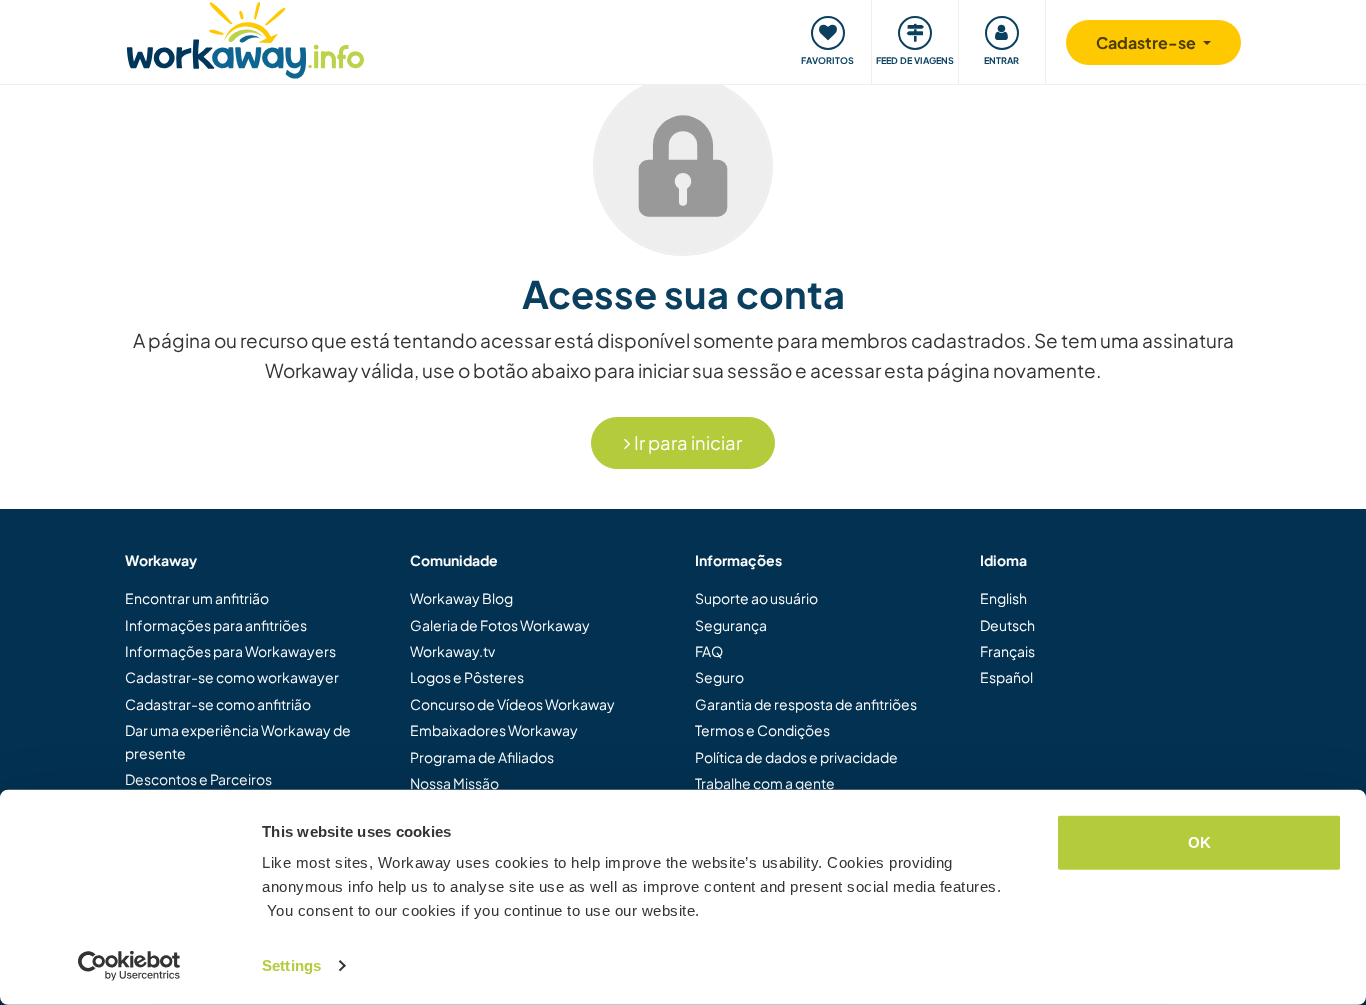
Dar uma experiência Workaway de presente (238, 741)
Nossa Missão (454, 783)
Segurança (731, 625)
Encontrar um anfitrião (197, 598)
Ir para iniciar (686, 442)
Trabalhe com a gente (765, 783)
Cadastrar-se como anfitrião (218, 704)
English (1003, 598)
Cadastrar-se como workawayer (232, 677)
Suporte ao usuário (756, 598)
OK (1199, 842)
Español (1006, 677)
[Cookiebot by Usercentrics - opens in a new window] (129, 966)
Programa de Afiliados (482, 757)
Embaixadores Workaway (494, 730)
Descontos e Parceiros (198, 779)
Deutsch (1007, 625)
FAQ (709, 651)
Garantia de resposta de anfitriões (806, 704)
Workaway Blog (461, 598)
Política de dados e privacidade (796, 757)
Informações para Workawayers (230, 651)
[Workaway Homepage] (245, 37)
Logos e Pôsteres (467, 677)
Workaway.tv (452, 651)
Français (1007, 651)
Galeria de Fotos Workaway (500, 625)
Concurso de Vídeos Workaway (512, 704)
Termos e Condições (762, 730)
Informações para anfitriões (216, 625)
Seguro (719, 677)
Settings (291, 965)
